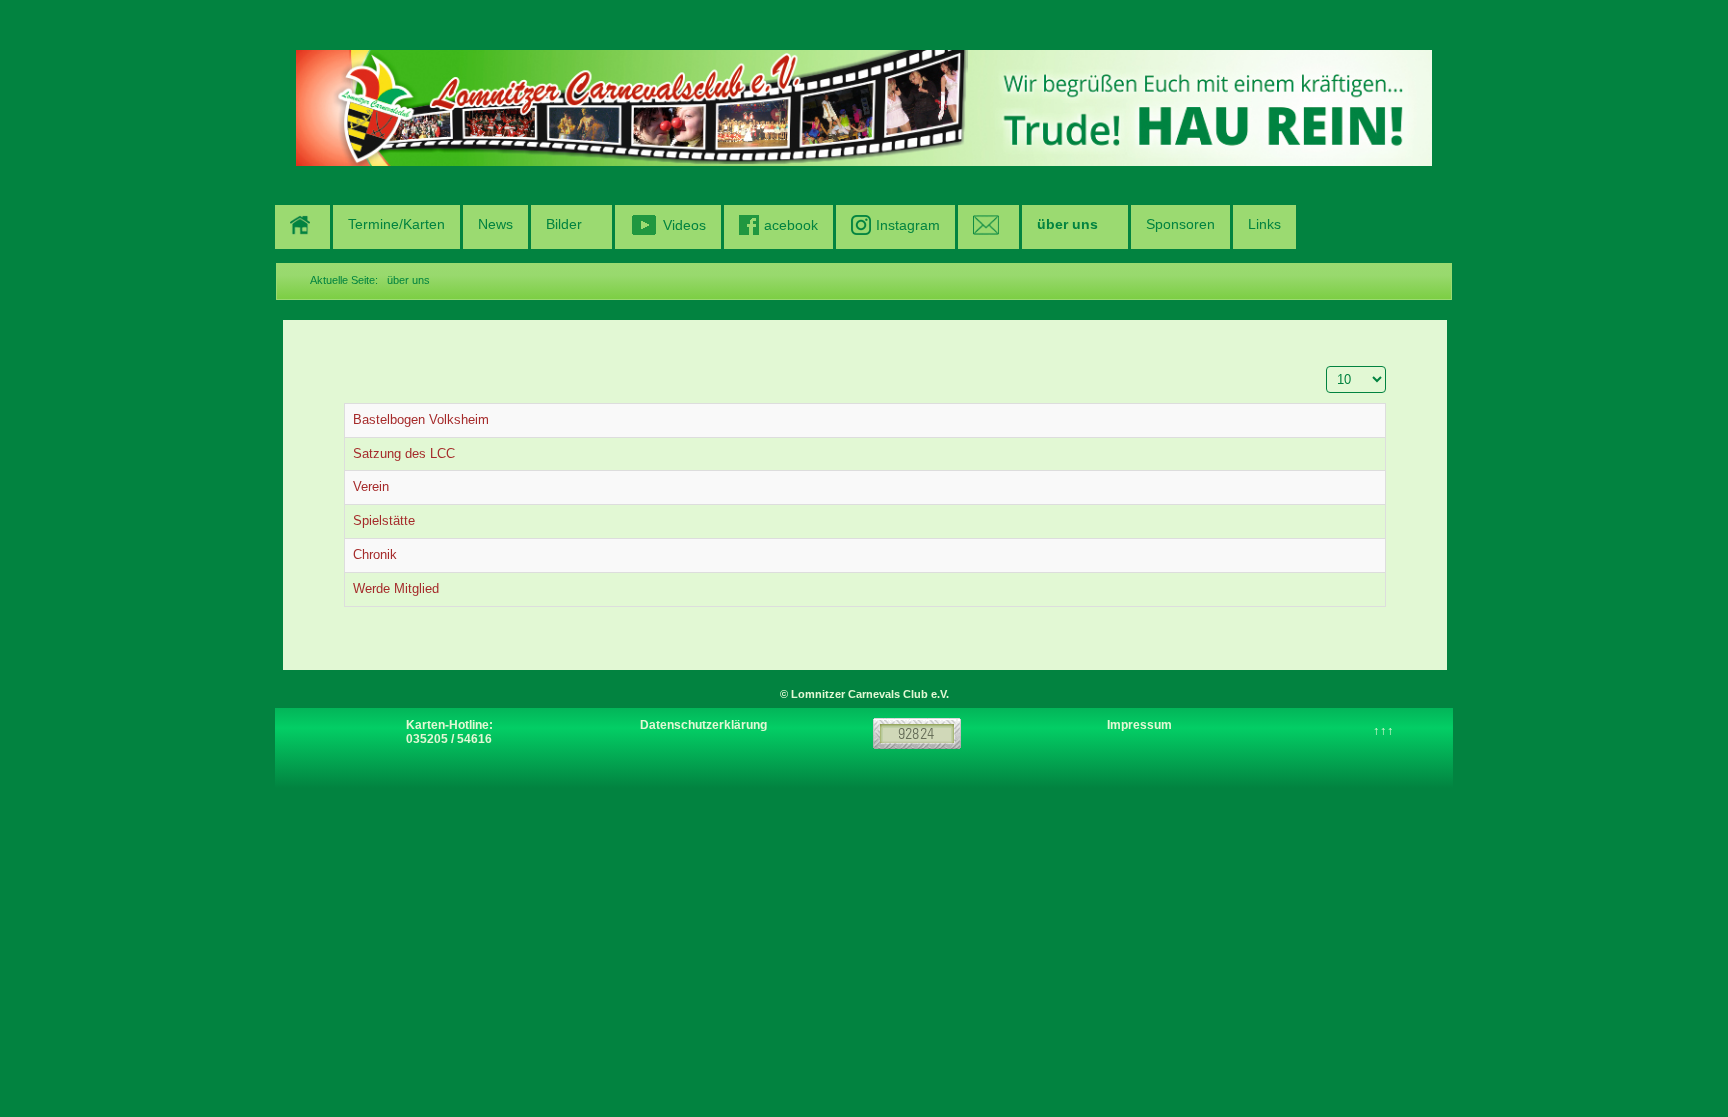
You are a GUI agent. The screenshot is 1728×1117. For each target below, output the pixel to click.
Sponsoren (1180, 224)
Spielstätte (384, 520)
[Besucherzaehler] (917, 732)
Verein (371, 486)
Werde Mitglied (396, 588)
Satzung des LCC (404, 453)
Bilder (564, 224)
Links (1264, 224)
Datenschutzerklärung (703, 725)
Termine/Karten (396, 224)
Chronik (375, 554)
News (495, 224)
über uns (1067, 224)
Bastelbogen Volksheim (421, 419)
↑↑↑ (1383, 730)
